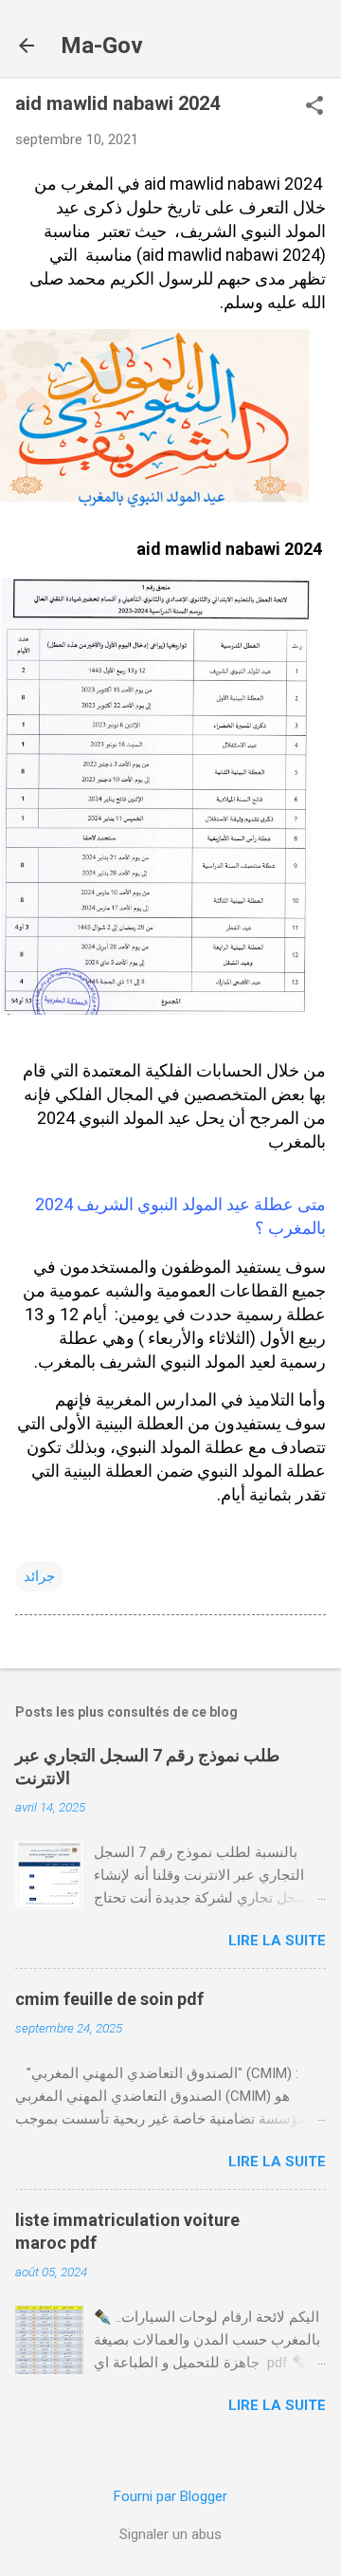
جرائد (39, 1576)
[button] (314, 107)
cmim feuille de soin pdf (109, 1999)
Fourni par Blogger (170, 2496)
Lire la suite (277, 1941)
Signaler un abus (170, 2534)
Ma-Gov (102, 46)
